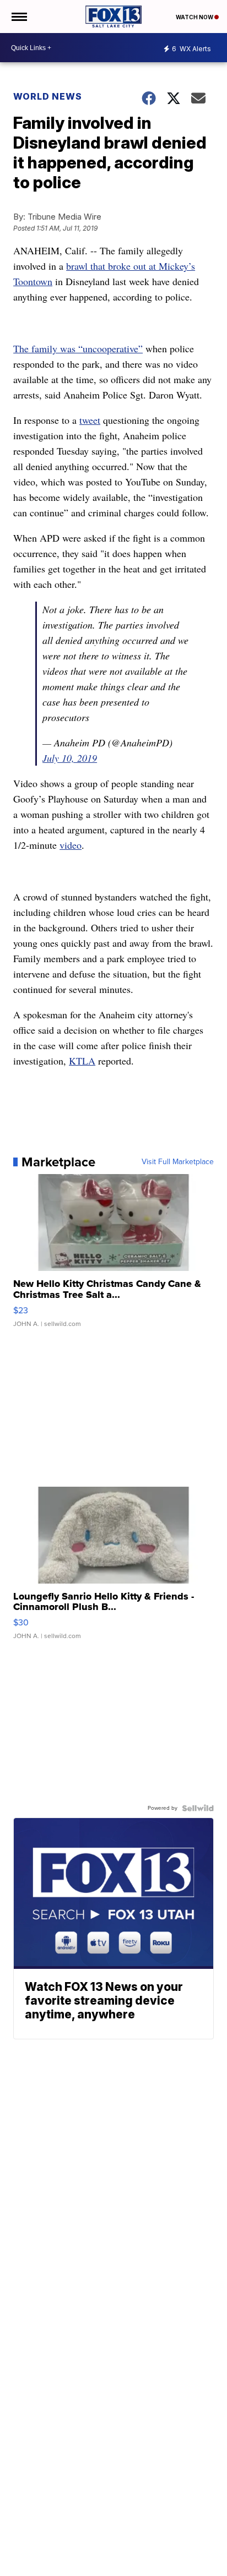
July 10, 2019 (70, 758)
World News (48, 96)
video (71, 845)
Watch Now (195, 17)
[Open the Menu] (18, 17)
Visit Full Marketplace (178, 1162)
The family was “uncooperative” (78, 348)
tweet (90, 420)
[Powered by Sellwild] (198, 1808)
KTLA (82, 1061)
